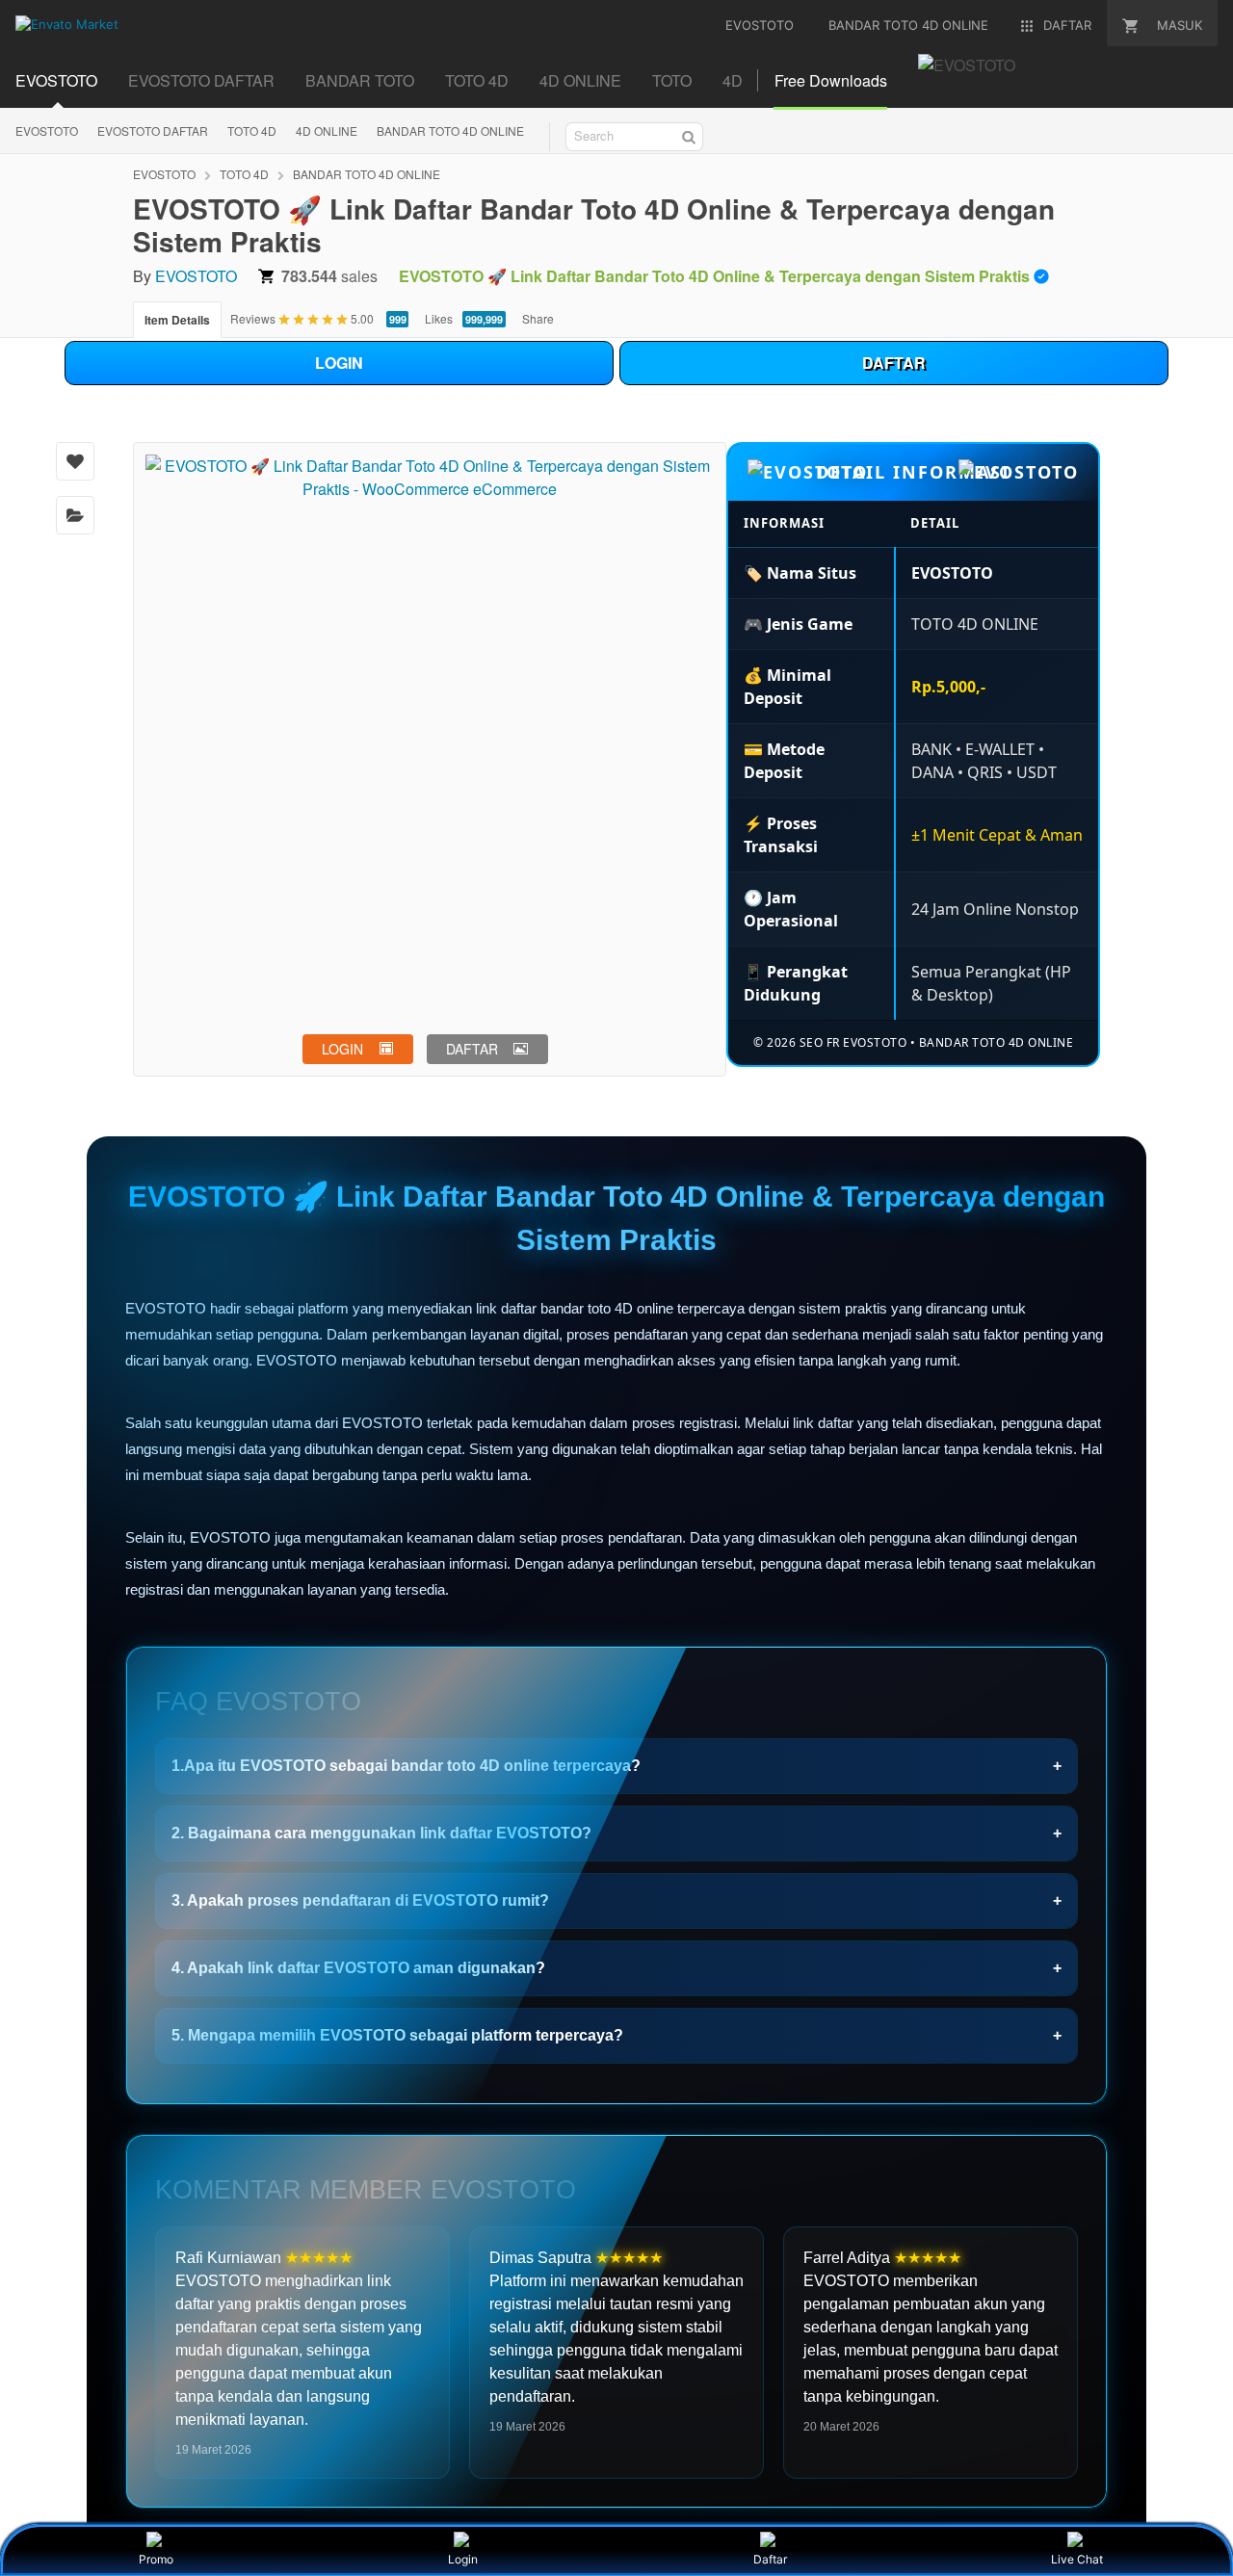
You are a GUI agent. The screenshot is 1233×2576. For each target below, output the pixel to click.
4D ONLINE (580, 80)
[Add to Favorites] (75, 461)
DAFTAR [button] (472, 1049)
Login (463, 2559)
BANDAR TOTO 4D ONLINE (450, 130)
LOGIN (339, 363)
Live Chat (1077, 2559)
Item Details (177, 320)
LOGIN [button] (342, 1049)
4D (733, 80)
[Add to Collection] (75, 515)
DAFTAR (894, 363)
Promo (156, 2559)
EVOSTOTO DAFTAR (201, 80)
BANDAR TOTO (360, 80)
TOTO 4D (477, 80)
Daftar (770, 2559)
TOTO (672, 80)
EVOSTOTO (56, 80)
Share (538, 318)
